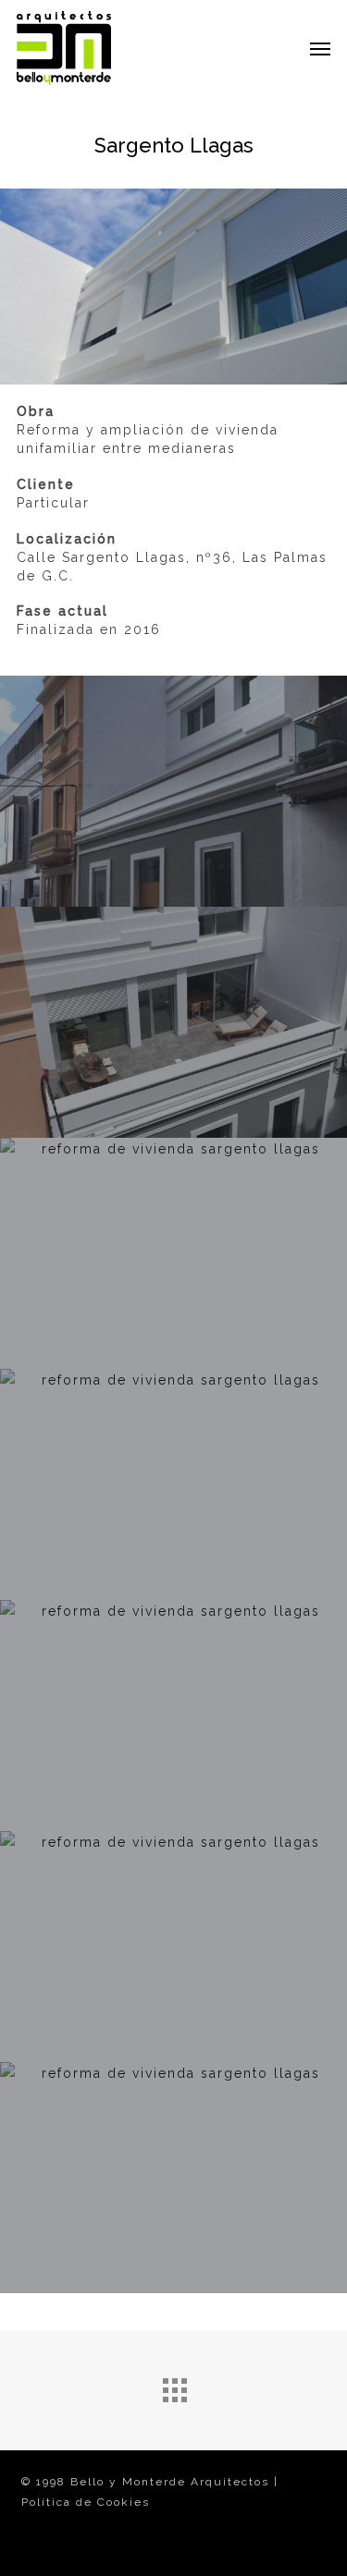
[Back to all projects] (174, 2386)
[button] (320, 48)
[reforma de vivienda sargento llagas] (173, 1022)
